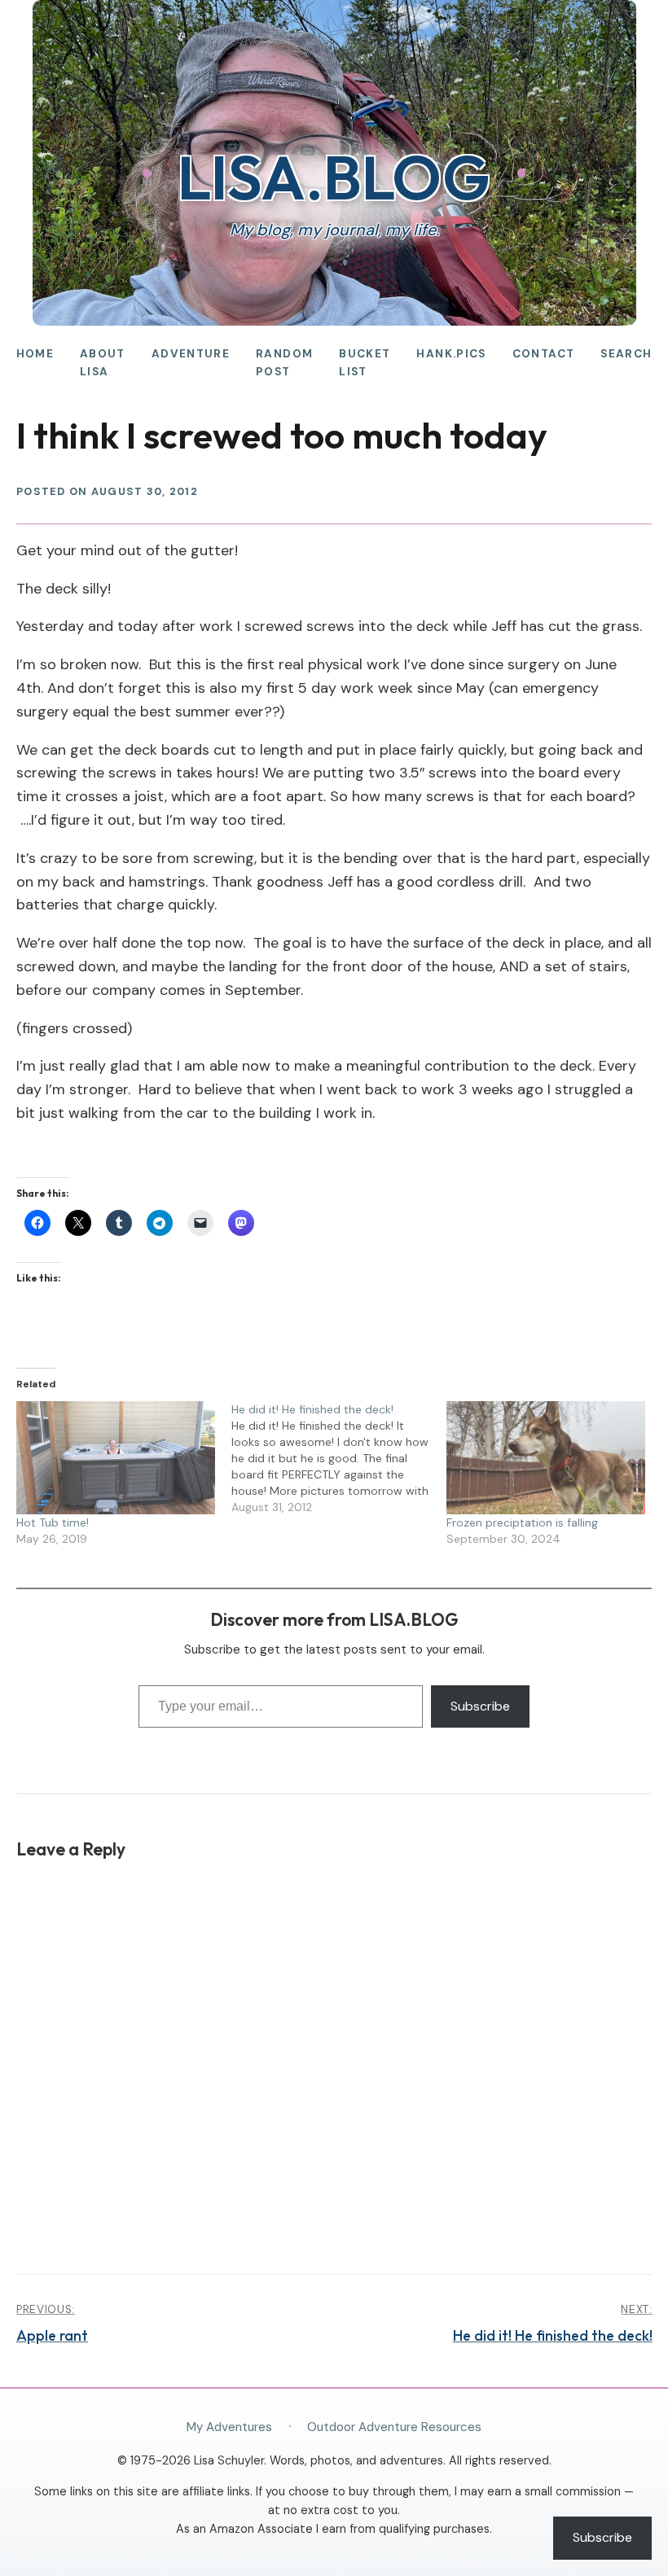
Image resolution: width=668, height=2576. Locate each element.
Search (626, 354)
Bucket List (365, 363)
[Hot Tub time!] (116, 1458)
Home (35, 354)
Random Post (284, 363)
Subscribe (480, 1706)
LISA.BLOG (334, 177)
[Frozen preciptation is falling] (546, 1458)
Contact (544, 354)
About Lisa (103, 363)
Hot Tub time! (53, 1522)
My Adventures (229, 2427)
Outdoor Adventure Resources (394, 2427)
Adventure (191, 354)
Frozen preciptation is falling (522, 1522)
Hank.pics (451, 354)
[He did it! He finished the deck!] (339, 1458)
